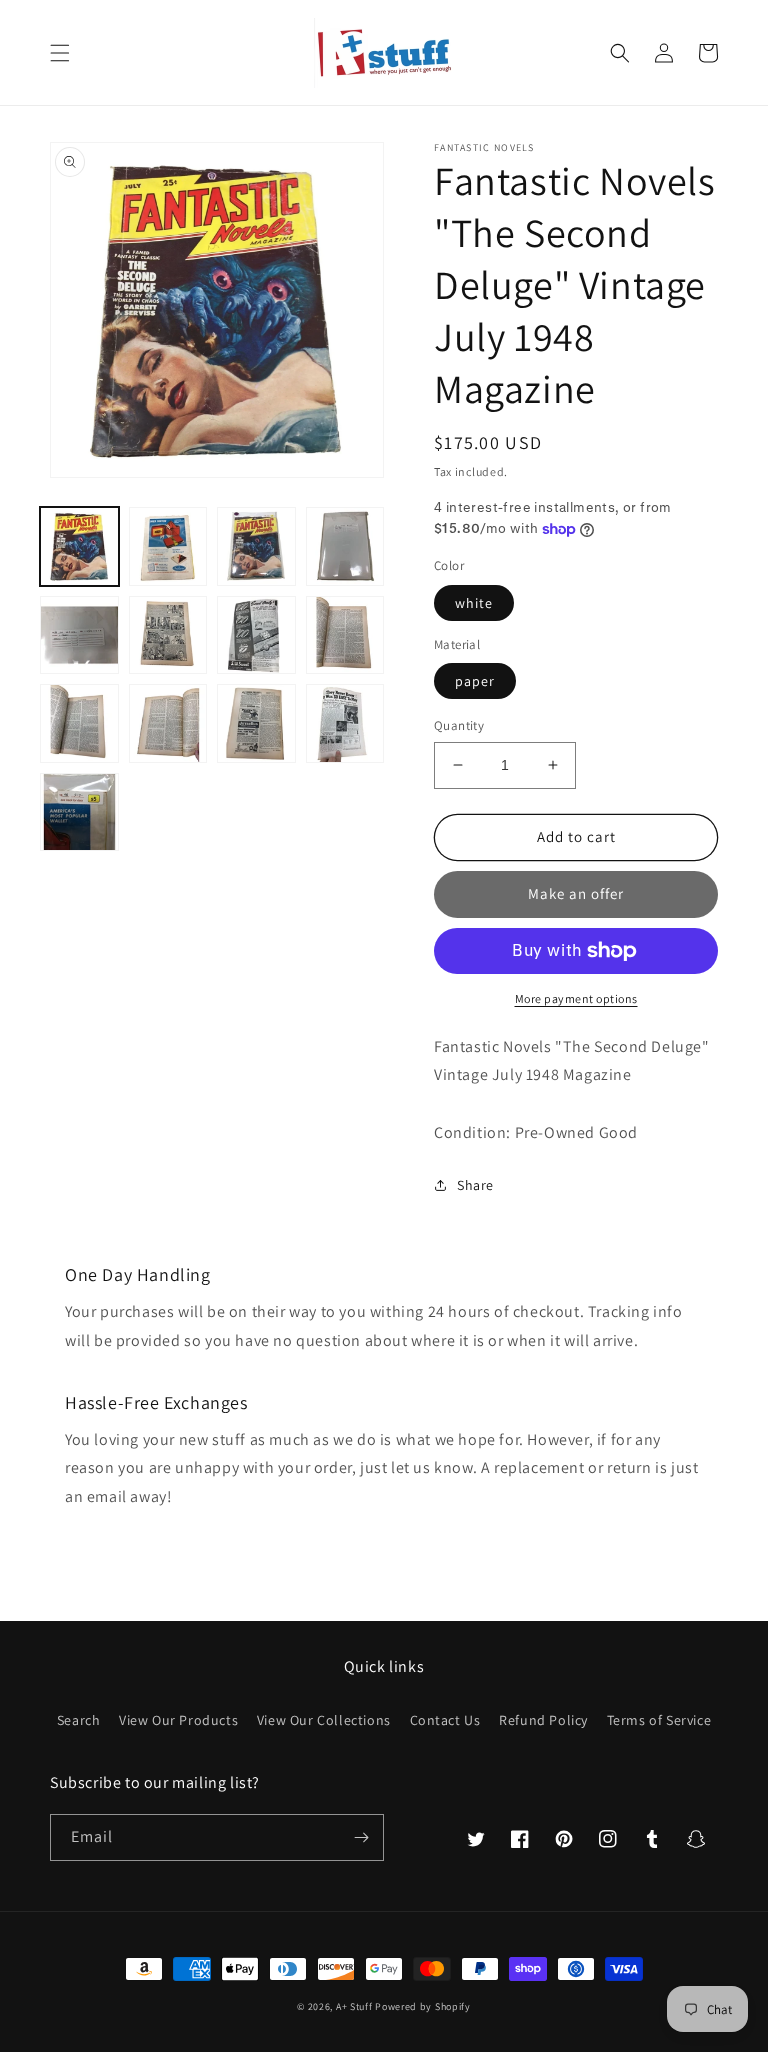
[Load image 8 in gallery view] (345, 635)
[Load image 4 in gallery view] (345, 546)
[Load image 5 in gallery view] (79, 635)
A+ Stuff (354, 2006)
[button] (60, 53)
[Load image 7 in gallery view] (256, 635)
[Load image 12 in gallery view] (345, 723)
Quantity (459, 725)
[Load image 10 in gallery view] (168, 723)
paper (475, 681)
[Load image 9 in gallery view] (79, 723)
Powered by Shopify (423, 2006)
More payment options (576, 998)
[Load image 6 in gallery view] (168, 635)
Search (79, 1720)
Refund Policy (543, 1720)
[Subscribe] (361, 1837)
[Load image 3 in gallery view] (256, 546)
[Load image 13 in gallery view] (79, 812)
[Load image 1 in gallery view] (79, 546)
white (474, 603)
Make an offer (576, 893)
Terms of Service (659, 1720)
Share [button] (475, 1185)
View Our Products (178, 1720)
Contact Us (445, 1720)
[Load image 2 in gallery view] (168, 546)
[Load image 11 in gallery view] (256, 723)
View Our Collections (324, 1720)
